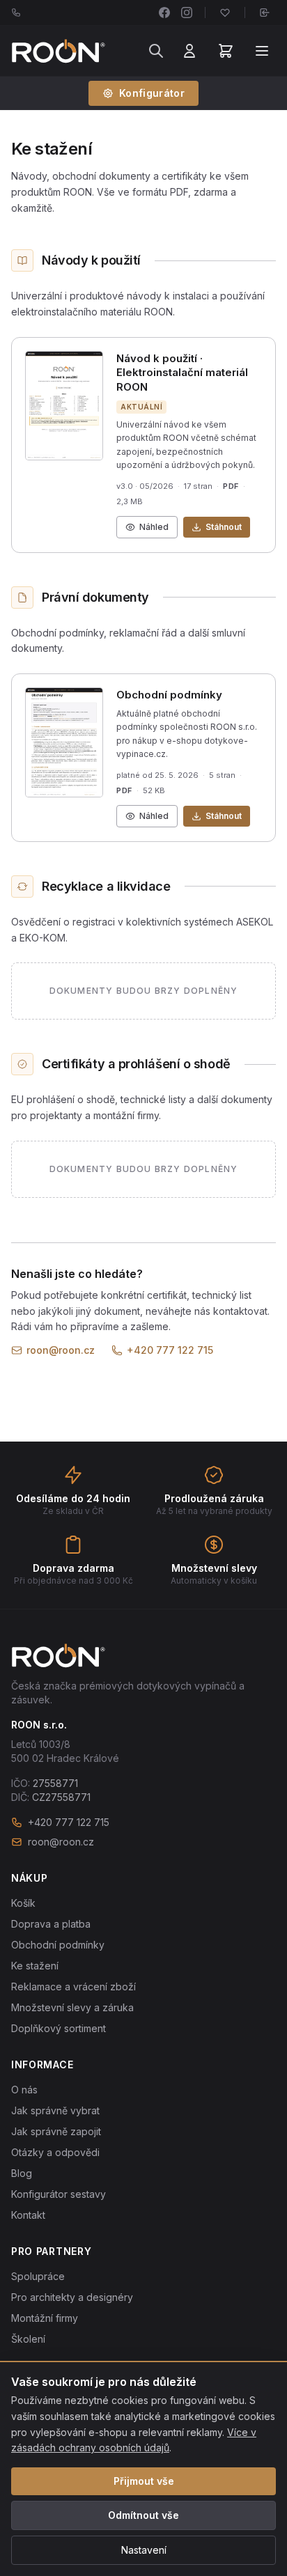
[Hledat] (156, 51)
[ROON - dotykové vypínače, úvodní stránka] (58, 51)
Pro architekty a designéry (72, 2297)
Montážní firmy (45, 2318)
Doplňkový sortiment (59, 2028)
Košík (23, 1903)
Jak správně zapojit (56, 2131)
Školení (28, 2339)
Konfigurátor (152, 93)
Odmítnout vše (143, 2515)
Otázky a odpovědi (55, 2152)
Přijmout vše (144, 2481)
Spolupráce (38, 2276)
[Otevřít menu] (262, 51)
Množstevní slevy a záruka (72, 2007)
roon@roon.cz (61, 1350)
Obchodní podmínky (58, 1945)
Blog (22, 2173)
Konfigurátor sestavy (59, 2194)
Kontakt (28, 2215)
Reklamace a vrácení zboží (73, 1986)
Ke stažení (35, 1966)
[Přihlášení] (189, 51)
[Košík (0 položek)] (226, 51)
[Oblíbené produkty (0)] (225, 13)
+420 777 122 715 (170, 1350)
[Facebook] (164, 13)
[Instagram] (187, 13)
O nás (24, 2090)
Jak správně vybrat (55, 2110)
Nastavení (144, 2550)
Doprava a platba (51, 1924)
